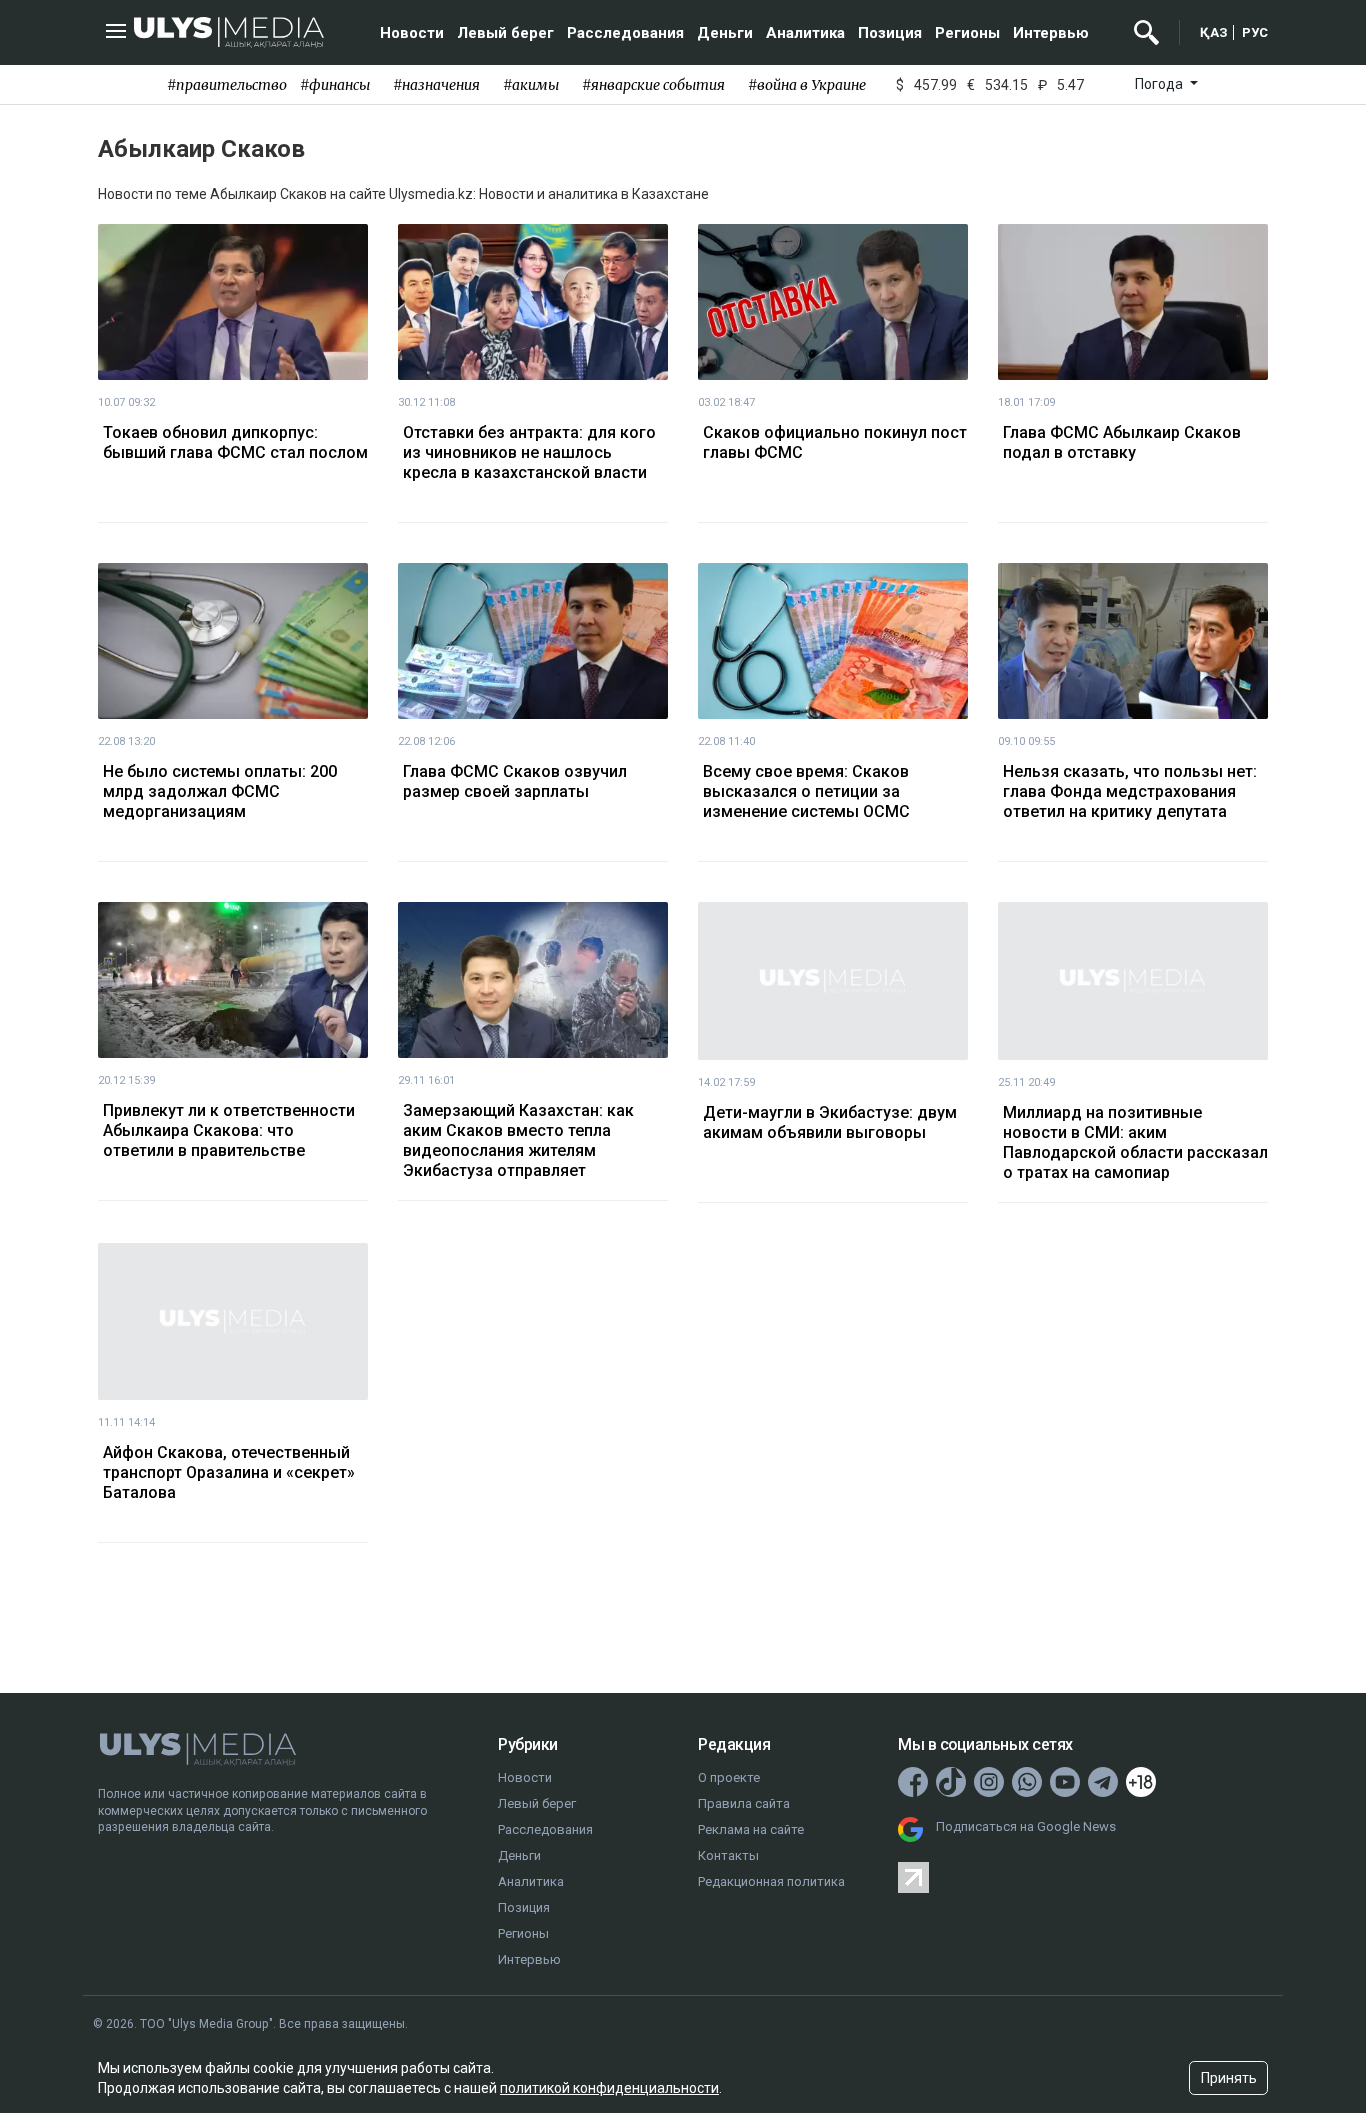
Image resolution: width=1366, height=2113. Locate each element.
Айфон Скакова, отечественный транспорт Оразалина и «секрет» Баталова (229, 1472)
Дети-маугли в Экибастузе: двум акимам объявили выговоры (830, 1122)
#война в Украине (807, 85)
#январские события (653, 85)
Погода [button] (1160, 84)
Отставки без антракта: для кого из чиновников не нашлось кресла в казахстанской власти (529, 452)
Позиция (890, 33)
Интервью (1051, 33)
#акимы (531, 85)
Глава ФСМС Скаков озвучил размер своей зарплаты (515, 781)
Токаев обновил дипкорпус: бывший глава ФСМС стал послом (235, 442)
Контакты (728, 1855)
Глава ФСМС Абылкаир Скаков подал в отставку (1122, 442)
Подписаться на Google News (1026, 1826)
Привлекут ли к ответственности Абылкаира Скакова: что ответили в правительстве (229, 1130)
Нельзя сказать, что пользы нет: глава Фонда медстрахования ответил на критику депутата (1130, 791)
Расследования (625, 33)
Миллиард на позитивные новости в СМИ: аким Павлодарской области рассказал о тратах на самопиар (1135, 1142)
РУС (1255, 32)
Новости (412, 33)
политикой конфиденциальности (609, 2088)
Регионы (967, 33)
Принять (1229, 2078)
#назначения (436, 85)
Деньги (725, 33)
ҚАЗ (1214, 32)
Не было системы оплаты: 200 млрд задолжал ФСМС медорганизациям (220, 791)
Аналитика (805, 33)
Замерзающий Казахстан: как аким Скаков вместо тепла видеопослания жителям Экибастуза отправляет (518, 1140)
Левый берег (505, 33)
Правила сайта (744, 1803)
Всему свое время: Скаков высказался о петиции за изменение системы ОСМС (806, 791)
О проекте (729, 1777)
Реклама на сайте (751, 1829)
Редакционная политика (771, 1881)
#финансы (335, 85)
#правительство (227, 85)
